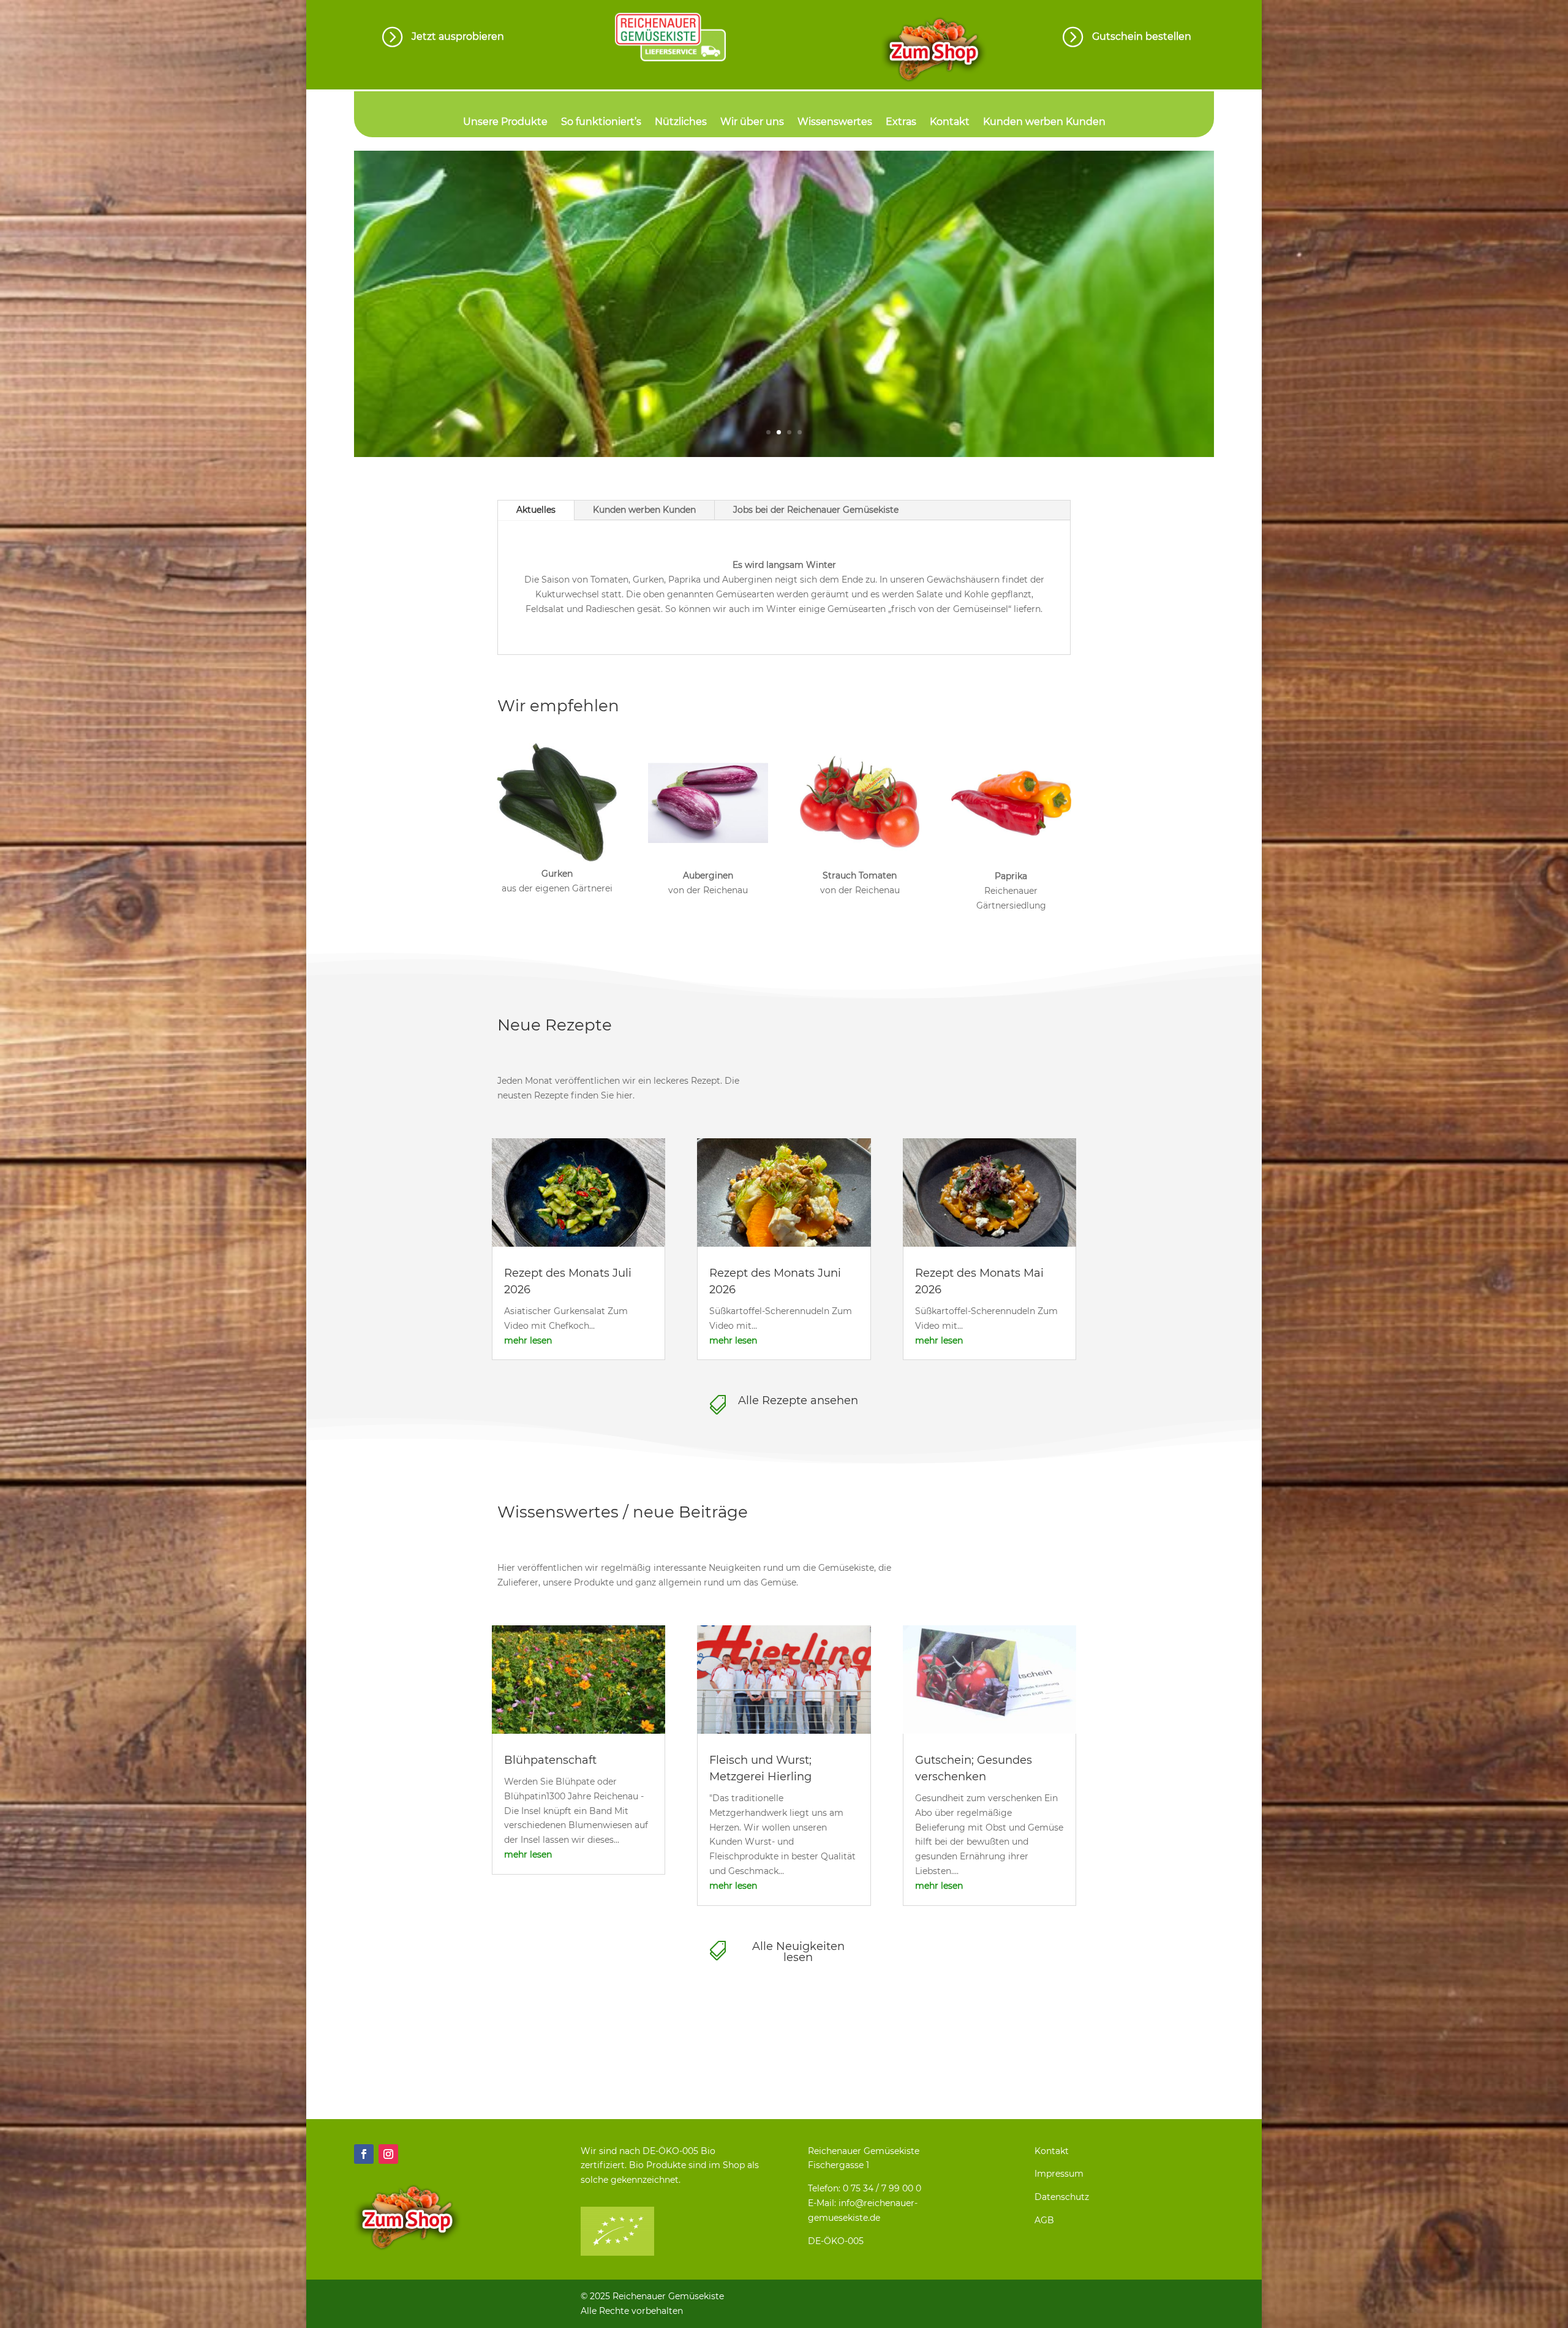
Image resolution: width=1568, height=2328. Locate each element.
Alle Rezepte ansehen (798, 1400)
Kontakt (950, 123)
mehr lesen (528, 1340)
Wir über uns (752, 123)
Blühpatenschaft (550, 1760)
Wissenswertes (835, 123)
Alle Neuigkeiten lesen (798, 1952)
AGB (1044, 2220)
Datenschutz (1062, 2197)
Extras (901, 123)
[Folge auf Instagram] (388, 2154)
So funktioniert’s (601, 123)
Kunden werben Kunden (1044, 123)
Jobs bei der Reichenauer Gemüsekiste (816, 510)
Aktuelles (536, 510)
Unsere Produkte (505, 123)
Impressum (1059, 2174)
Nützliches (681, 123)
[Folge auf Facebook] (364, 2154)
